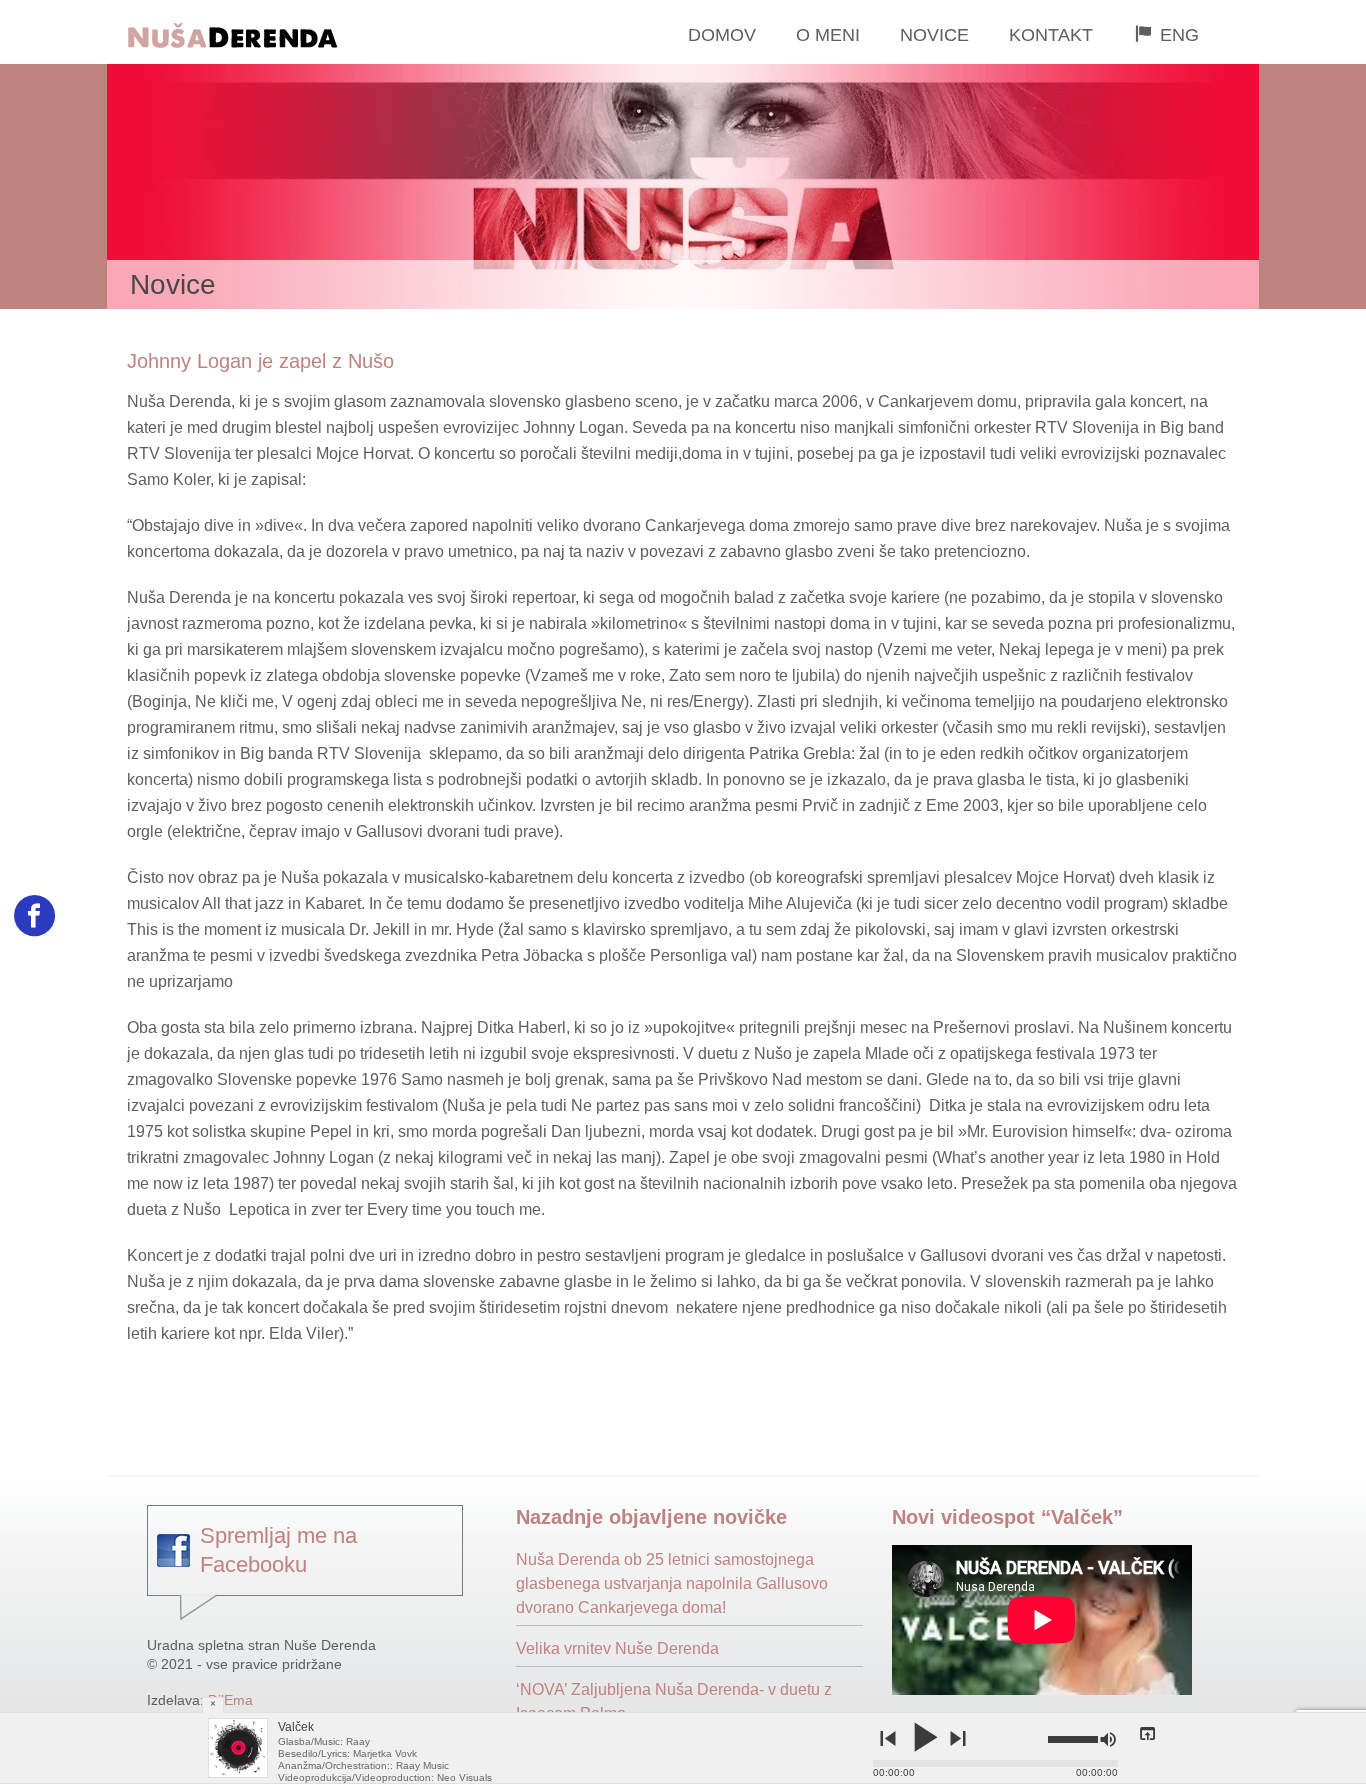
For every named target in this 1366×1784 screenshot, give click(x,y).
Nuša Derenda (280, 33)
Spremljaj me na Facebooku (278, 1550)
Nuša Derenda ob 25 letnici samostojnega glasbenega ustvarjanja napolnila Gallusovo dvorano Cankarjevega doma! (672, 1583)
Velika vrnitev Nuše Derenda (617, 1648)
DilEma (230, 1700)
